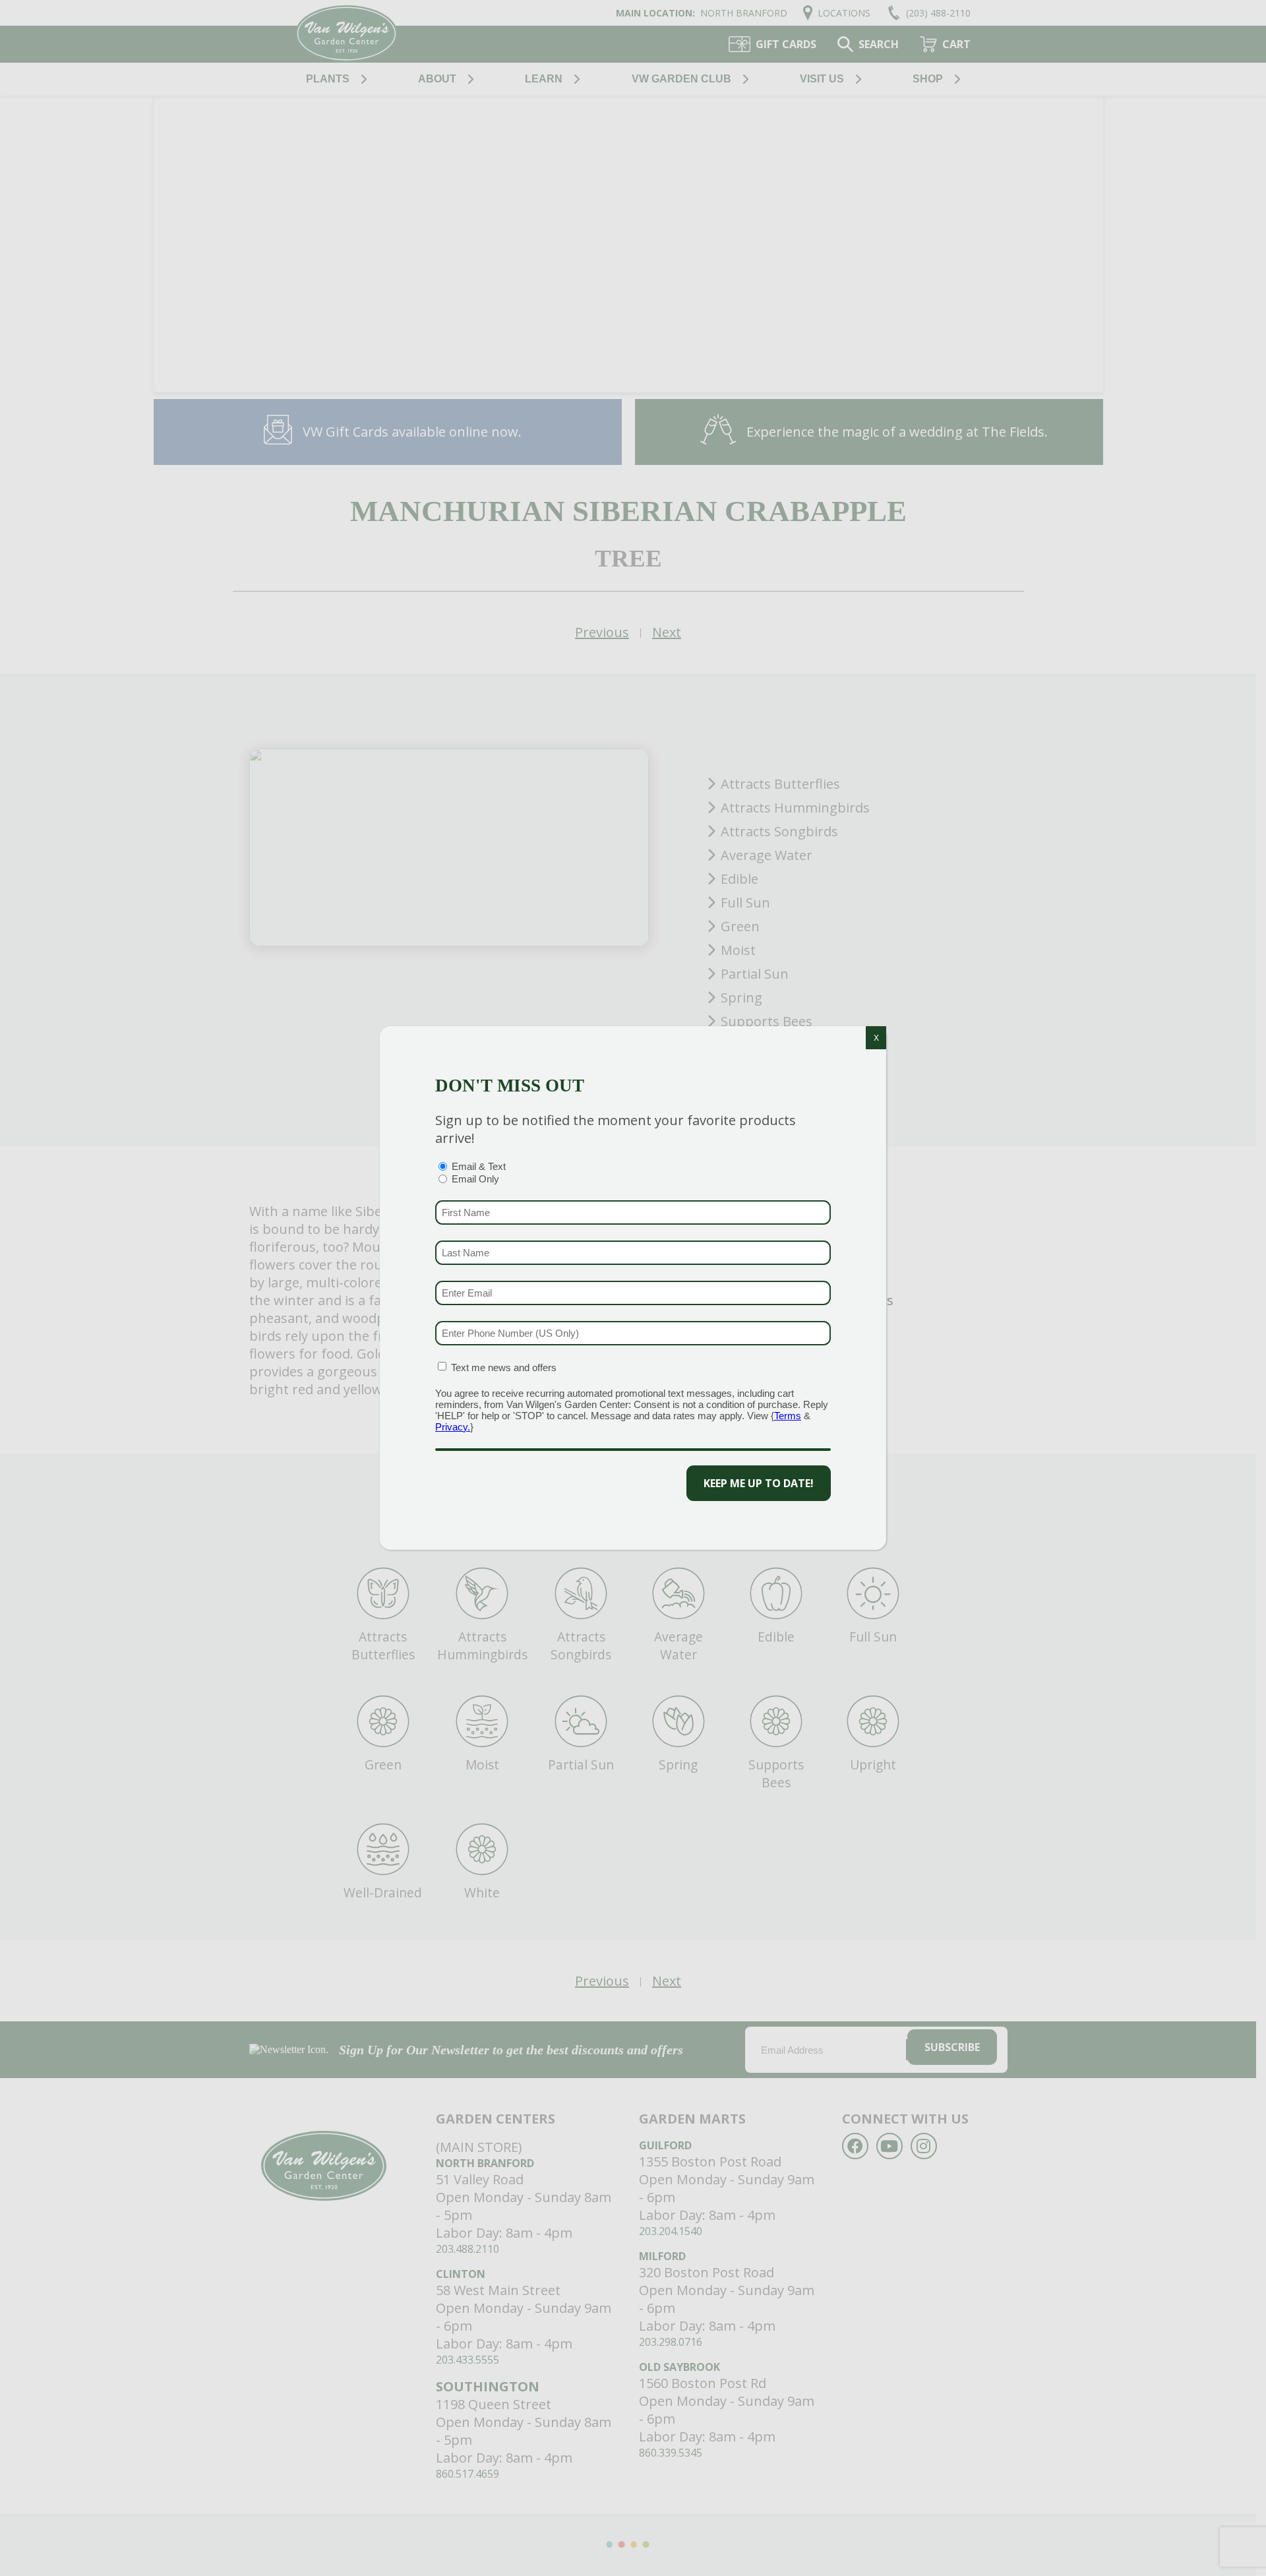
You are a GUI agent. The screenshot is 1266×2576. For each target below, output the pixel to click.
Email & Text (479, 1166)
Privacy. (453, 1427)
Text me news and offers (504, 1367)
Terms (788, 1416)
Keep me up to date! (759, 1483)
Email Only (475, 1179)
